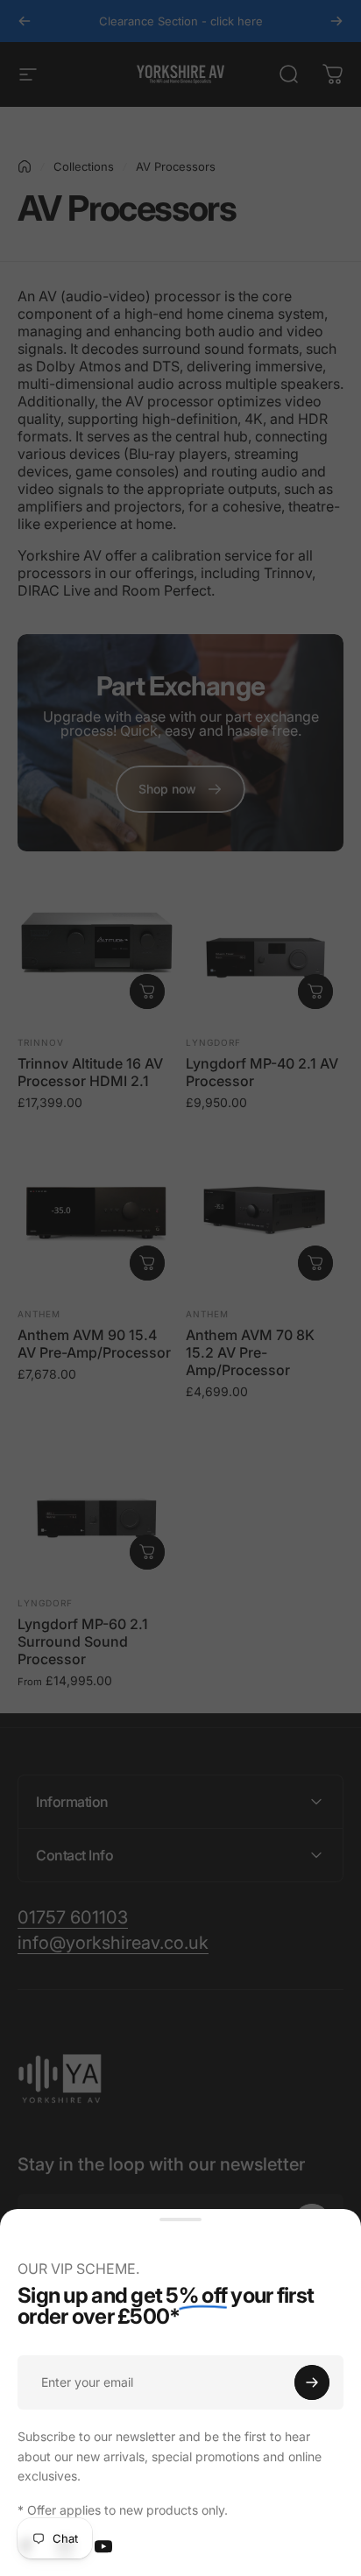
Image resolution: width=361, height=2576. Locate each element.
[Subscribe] (312, 2382)
